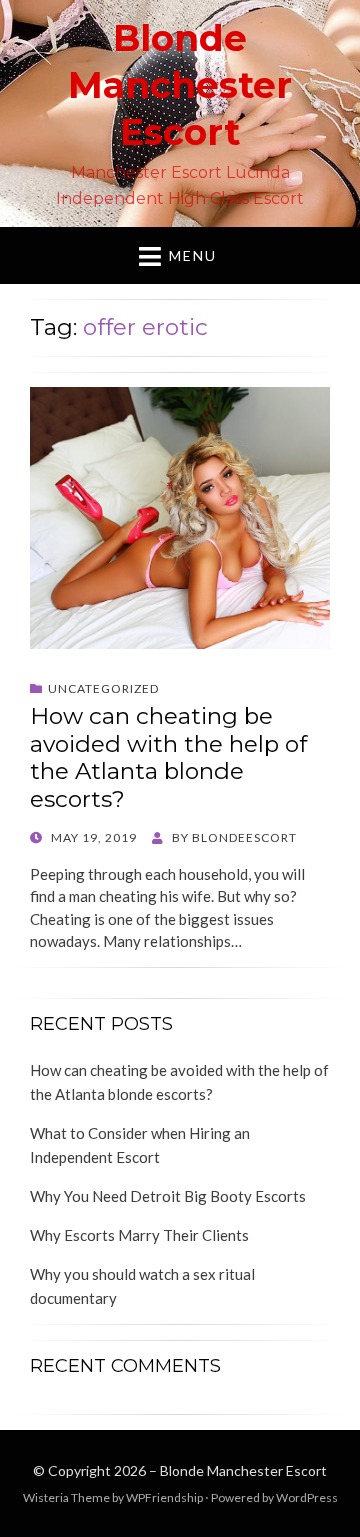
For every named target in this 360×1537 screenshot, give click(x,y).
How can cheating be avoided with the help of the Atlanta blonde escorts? (168, 757)
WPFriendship (164, 1497)
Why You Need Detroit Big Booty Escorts (168, 1196)
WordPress (307, 1497)
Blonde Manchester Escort (180, 85)
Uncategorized (103, 688)
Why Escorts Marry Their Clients (139, 1235)
